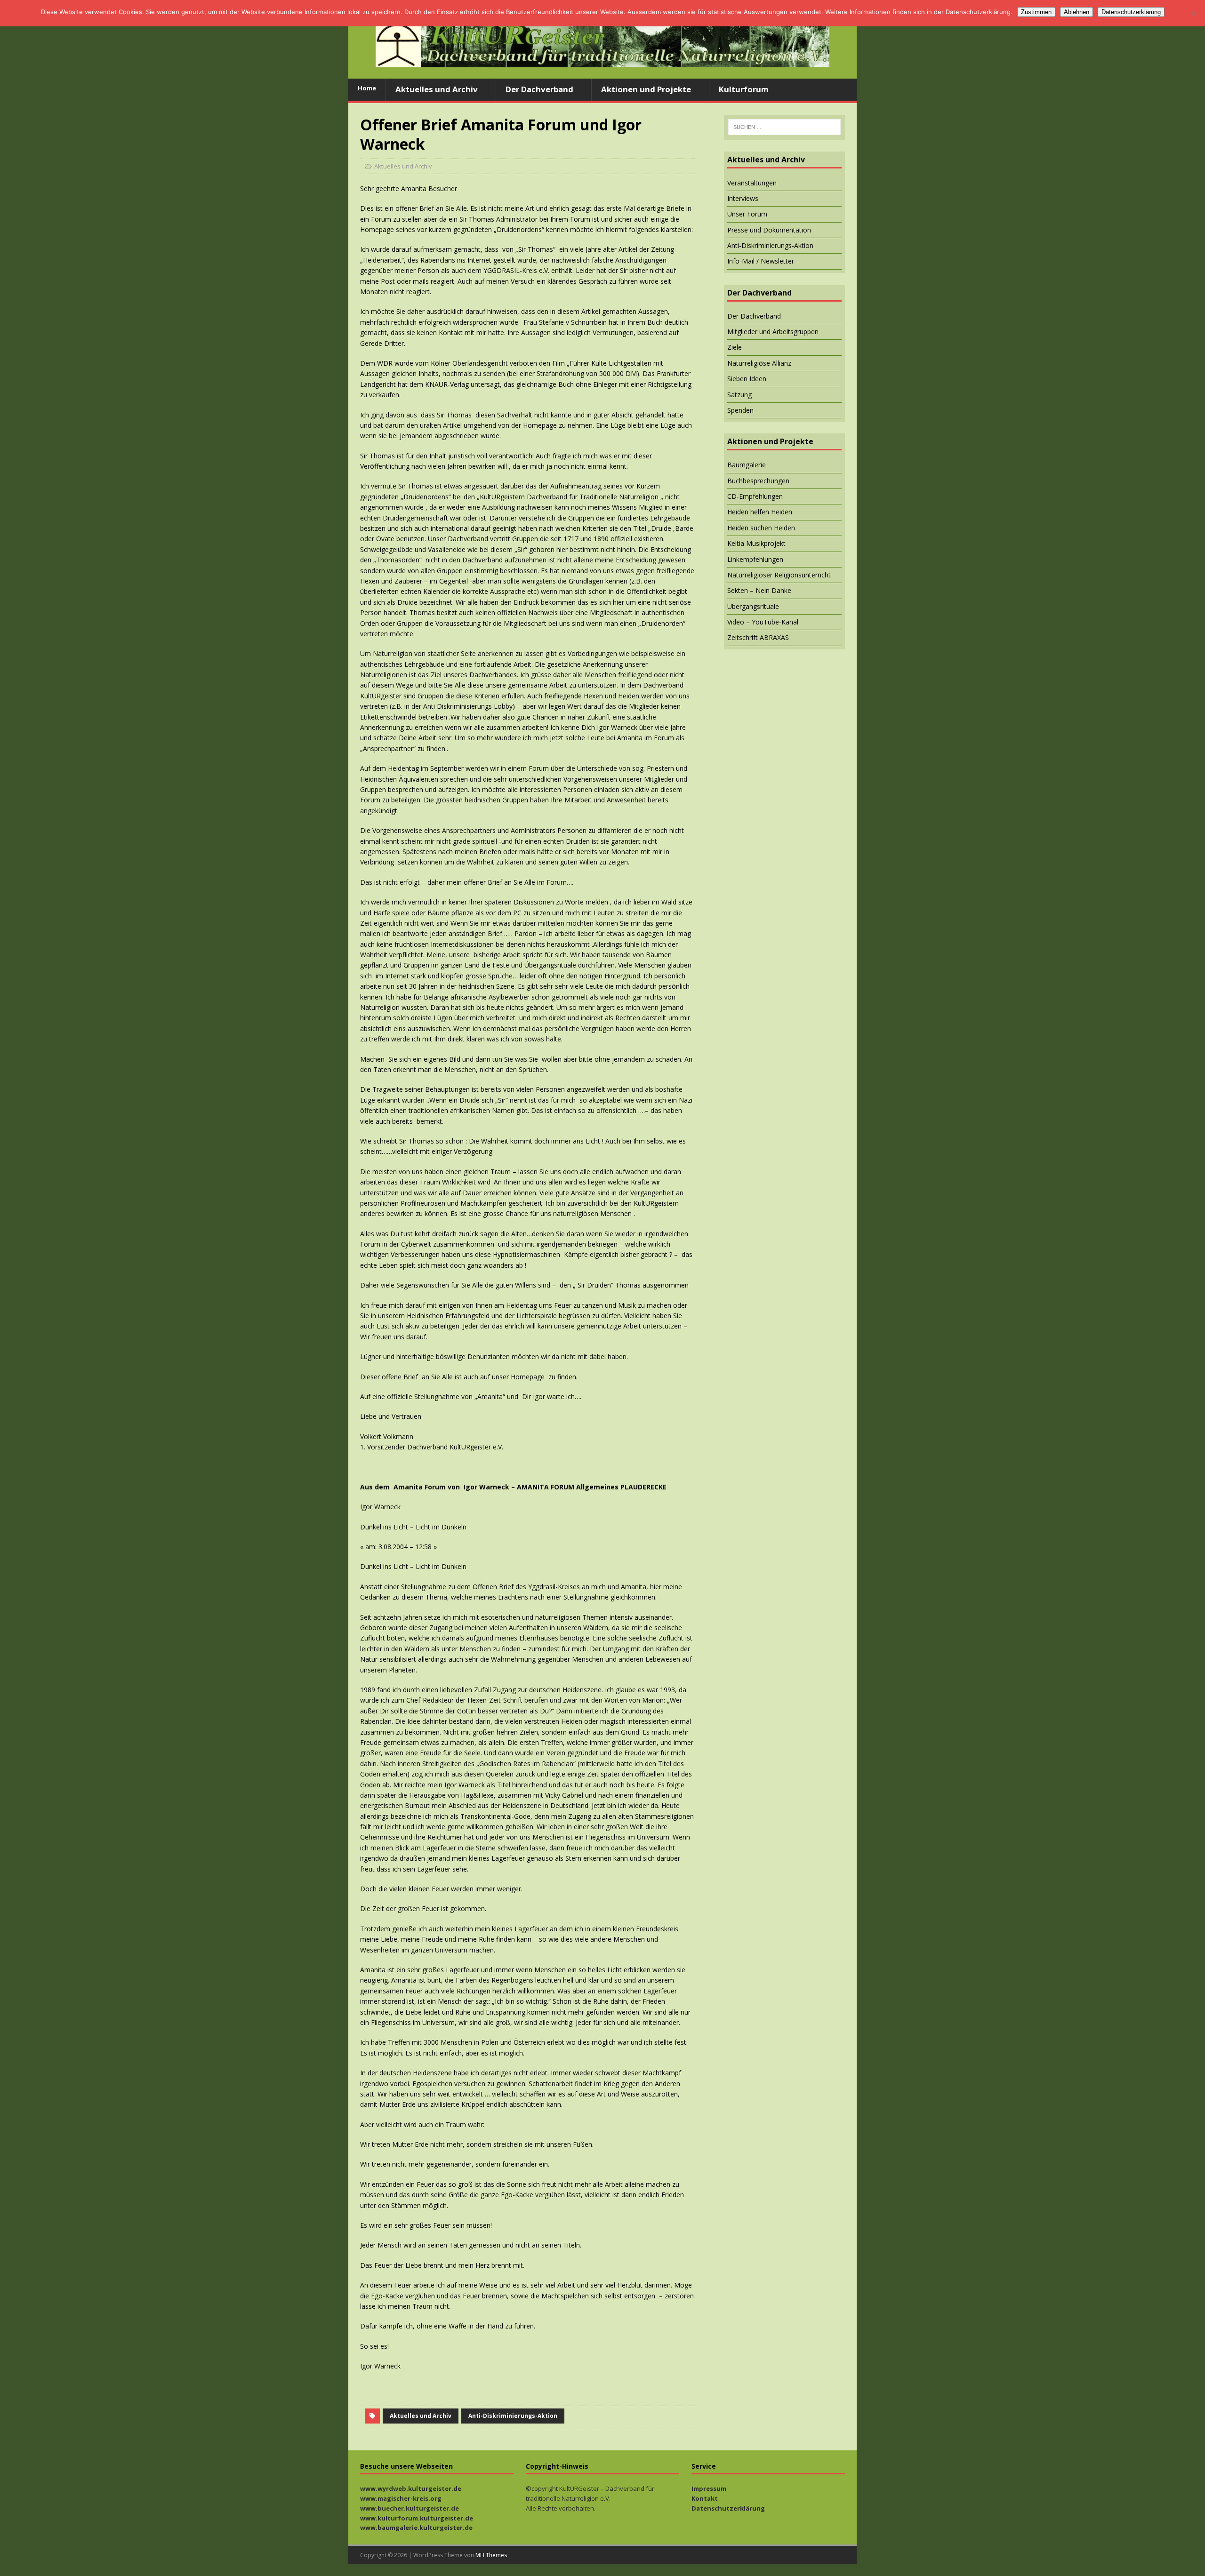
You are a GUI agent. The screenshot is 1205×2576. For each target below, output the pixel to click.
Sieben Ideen (747, 379)
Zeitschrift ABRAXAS (758, 637)
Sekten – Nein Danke (759, 590)
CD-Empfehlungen (755, 496)
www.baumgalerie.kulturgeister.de (416, 2528)
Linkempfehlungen (755, 559)
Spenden (740, 410)
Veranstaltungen (752, 183)
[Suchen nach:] (784, 127)
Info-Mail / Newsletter (761, 261)
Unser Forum (747, 214)
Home (367, 88)
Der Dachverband (539, 89)
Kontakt (705, 2498)
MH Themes (491, 2555)
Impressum (709, 2488)
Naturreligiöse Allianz (759, 363)
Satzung (739, 395)
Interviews (743, 198)
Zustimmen (1036, 12)
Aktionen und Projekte (646, 89)
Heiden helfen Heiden (760, 512)
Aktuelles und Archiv (437, 89)
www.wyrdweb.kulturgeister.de (411, 2488)
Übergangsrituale (753, 606)
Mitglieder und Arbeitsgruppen (773, 332)
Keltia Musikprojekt (756, 543)
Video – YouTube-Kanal (763, 622)
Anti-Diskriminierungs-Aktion (513, 2416)
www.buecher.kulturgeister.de (410, 2508)
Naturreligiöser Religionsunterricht (779, 575)
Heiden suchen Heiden (761, 528)
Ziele (735, 347)
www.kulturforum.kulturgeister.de (417, 2518)
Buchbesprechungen (758, 481)
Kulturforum (744, 89)
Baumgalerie (747, 465)
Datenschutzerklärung (728, 2508)
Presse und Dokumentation (769, 230)
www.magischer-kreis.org (401, 2498)
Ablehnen (1076, 12)
